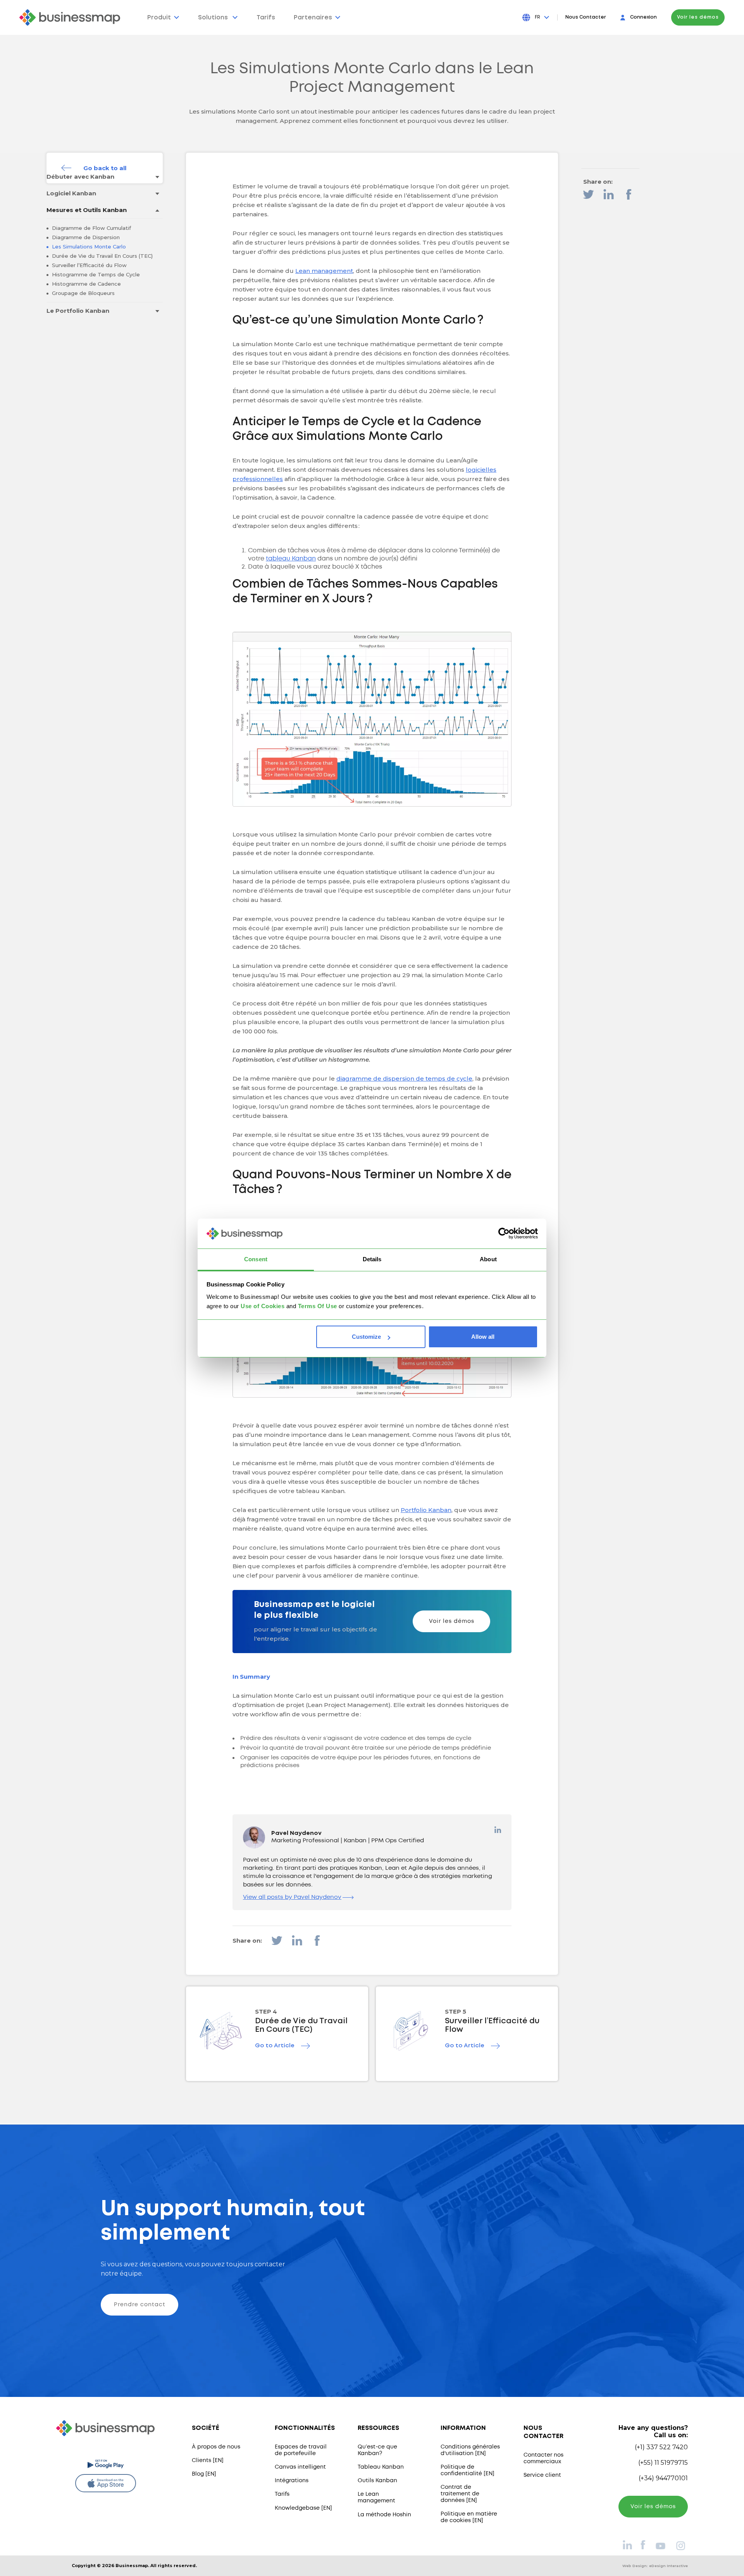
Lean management (324, 271)
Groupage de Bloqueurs (83, 293)
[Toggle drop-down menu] (157, 177)
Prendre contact (140, 2305)
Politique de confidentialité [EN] (468, 2470)
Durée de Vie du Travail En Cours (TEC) (102, 256)
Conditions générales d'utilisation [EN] (470, 2450)
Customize (366, 1337)
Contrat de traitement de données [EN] (460, 2494)
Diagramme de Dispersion (85, 237)
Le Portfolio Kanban (78, 311)
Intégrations (292, 2481)
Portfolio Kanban (426, 1510)
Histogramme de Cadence (86, 284)
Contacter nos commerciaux (543, 2458)
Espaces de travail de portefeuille (301, 2450)
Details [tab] (372, 1259)
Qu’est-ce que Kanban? (377, 2450)
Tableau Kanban (381, 2467)
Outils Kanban (377, 2481)
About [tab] (488, 1259)
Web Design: (655, 2566)
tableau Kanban (291, 559)
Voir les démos (698, 17)
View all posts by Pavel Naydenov (292, 1897)
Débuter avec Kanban (80, 177)
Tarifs (282, 2494)
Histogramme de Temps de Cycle (95, 274)
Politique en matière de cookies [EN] (469, 2517)
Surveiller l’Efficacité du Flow (89, 265)
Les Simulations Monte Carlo (88, 247)
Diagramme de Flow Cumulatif (91, 228)
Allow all (483, 1337)
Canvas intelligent (300, 2467)
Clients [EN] (208, 2460)
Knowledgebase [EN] (303, 2508)
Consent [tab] (256, 1259)
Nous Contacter (586, 17)
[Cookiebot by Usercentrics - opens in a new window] (504, 1234)
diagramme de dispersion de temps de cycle (404, 1079)
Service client (542, 2475)
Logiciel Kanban (71, 193)
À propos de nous (216, 2447)
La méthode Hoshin (384, 2515)
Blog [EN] (204, 2474)
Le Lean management (376, 2498)
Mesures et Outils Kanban (87, 210)
